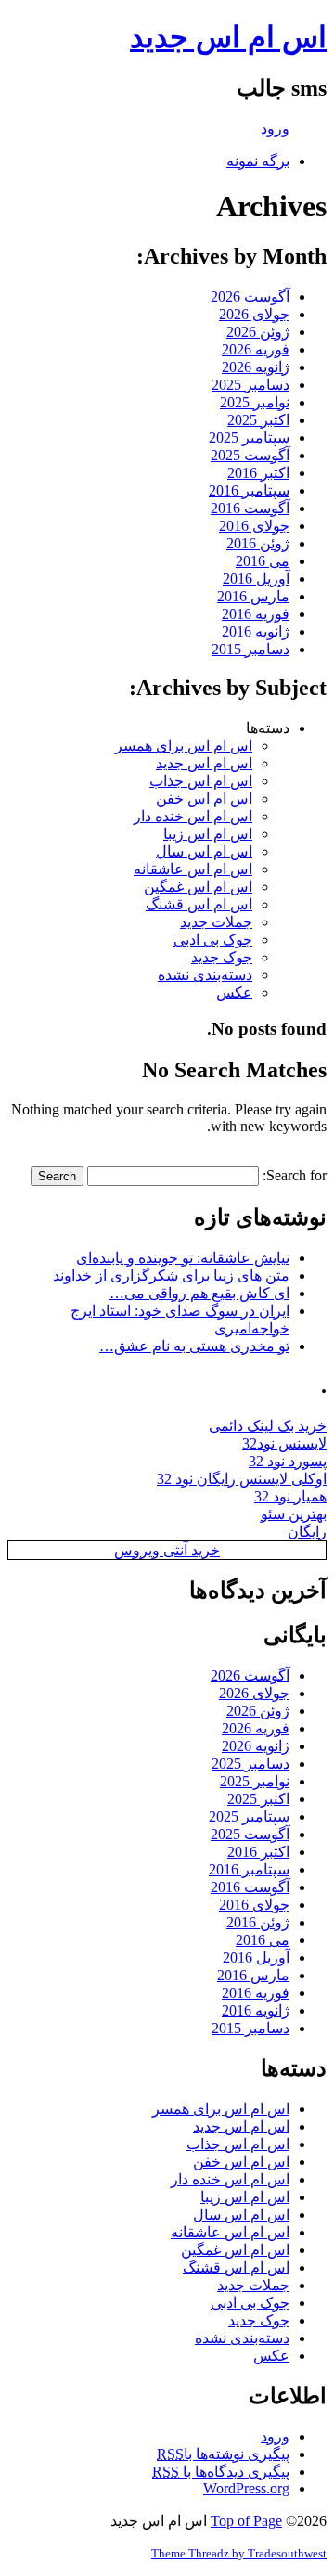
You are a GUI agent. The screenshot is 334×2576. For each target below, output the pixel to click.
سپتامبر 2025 (249, 438)
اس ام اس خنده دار (193, 816)
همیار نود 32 (290, 1496)
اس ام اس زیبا (208, 834)
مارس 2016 (253, 596)
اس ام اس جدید (228, 37)
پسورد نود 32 (288, 1461)
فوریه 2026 (256, 349)
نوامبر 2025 (255, 402)
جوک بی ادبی (213, 940)
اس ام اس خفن (204, 799)
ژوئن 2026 (258, 332)
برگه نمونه (258, 161)
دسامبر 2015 (250, 649)
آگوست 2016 (250, 508)
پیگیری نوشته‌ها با (223, 2454)
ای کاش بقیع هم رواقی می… (199, 1293)
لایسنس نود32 (284, 1443)
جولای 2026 (254, 314)
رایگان (307, 1532)
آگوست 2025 (250, 455)
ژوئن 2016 (258, 543)
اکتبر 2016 (258, 473)
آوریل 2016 (256, 579)
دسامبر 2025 (250, 385)
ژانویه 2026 (256, 367)
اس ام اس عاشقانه (193, 869)
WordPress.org (246, 2488)
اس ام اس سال (204, 851)
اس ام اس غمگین (198, 887)
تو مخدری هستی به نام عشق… (194, 1346)
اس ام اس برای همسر (184, 746)
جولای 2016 (254, 526)
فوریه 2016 (256, 614)
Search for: (295, 1175)
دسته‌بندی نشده (205, 975)
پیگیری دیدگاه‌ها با (221, 2472)
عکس (234, 992)
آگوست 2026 (250, 296)
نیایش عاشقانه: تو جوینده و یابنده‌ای (183, 1258)
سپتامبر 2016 (249, 490)
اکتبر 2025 (258, 420)
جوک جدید (222, 957)
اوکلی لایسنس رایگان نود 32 (242, 1479)
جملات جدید (216, 922)
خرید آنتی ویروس (167, 1550)
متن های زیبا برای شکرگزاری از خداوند (171, 1275)
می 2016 (263, 561)
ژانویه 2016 (256, 631)
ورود (275, 129)
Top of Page (246, 2521)
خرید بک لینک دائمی (268, 1426)
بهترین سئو (294, 1514)
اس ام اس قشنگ (199, 904)
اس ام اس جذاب (201, 781)
